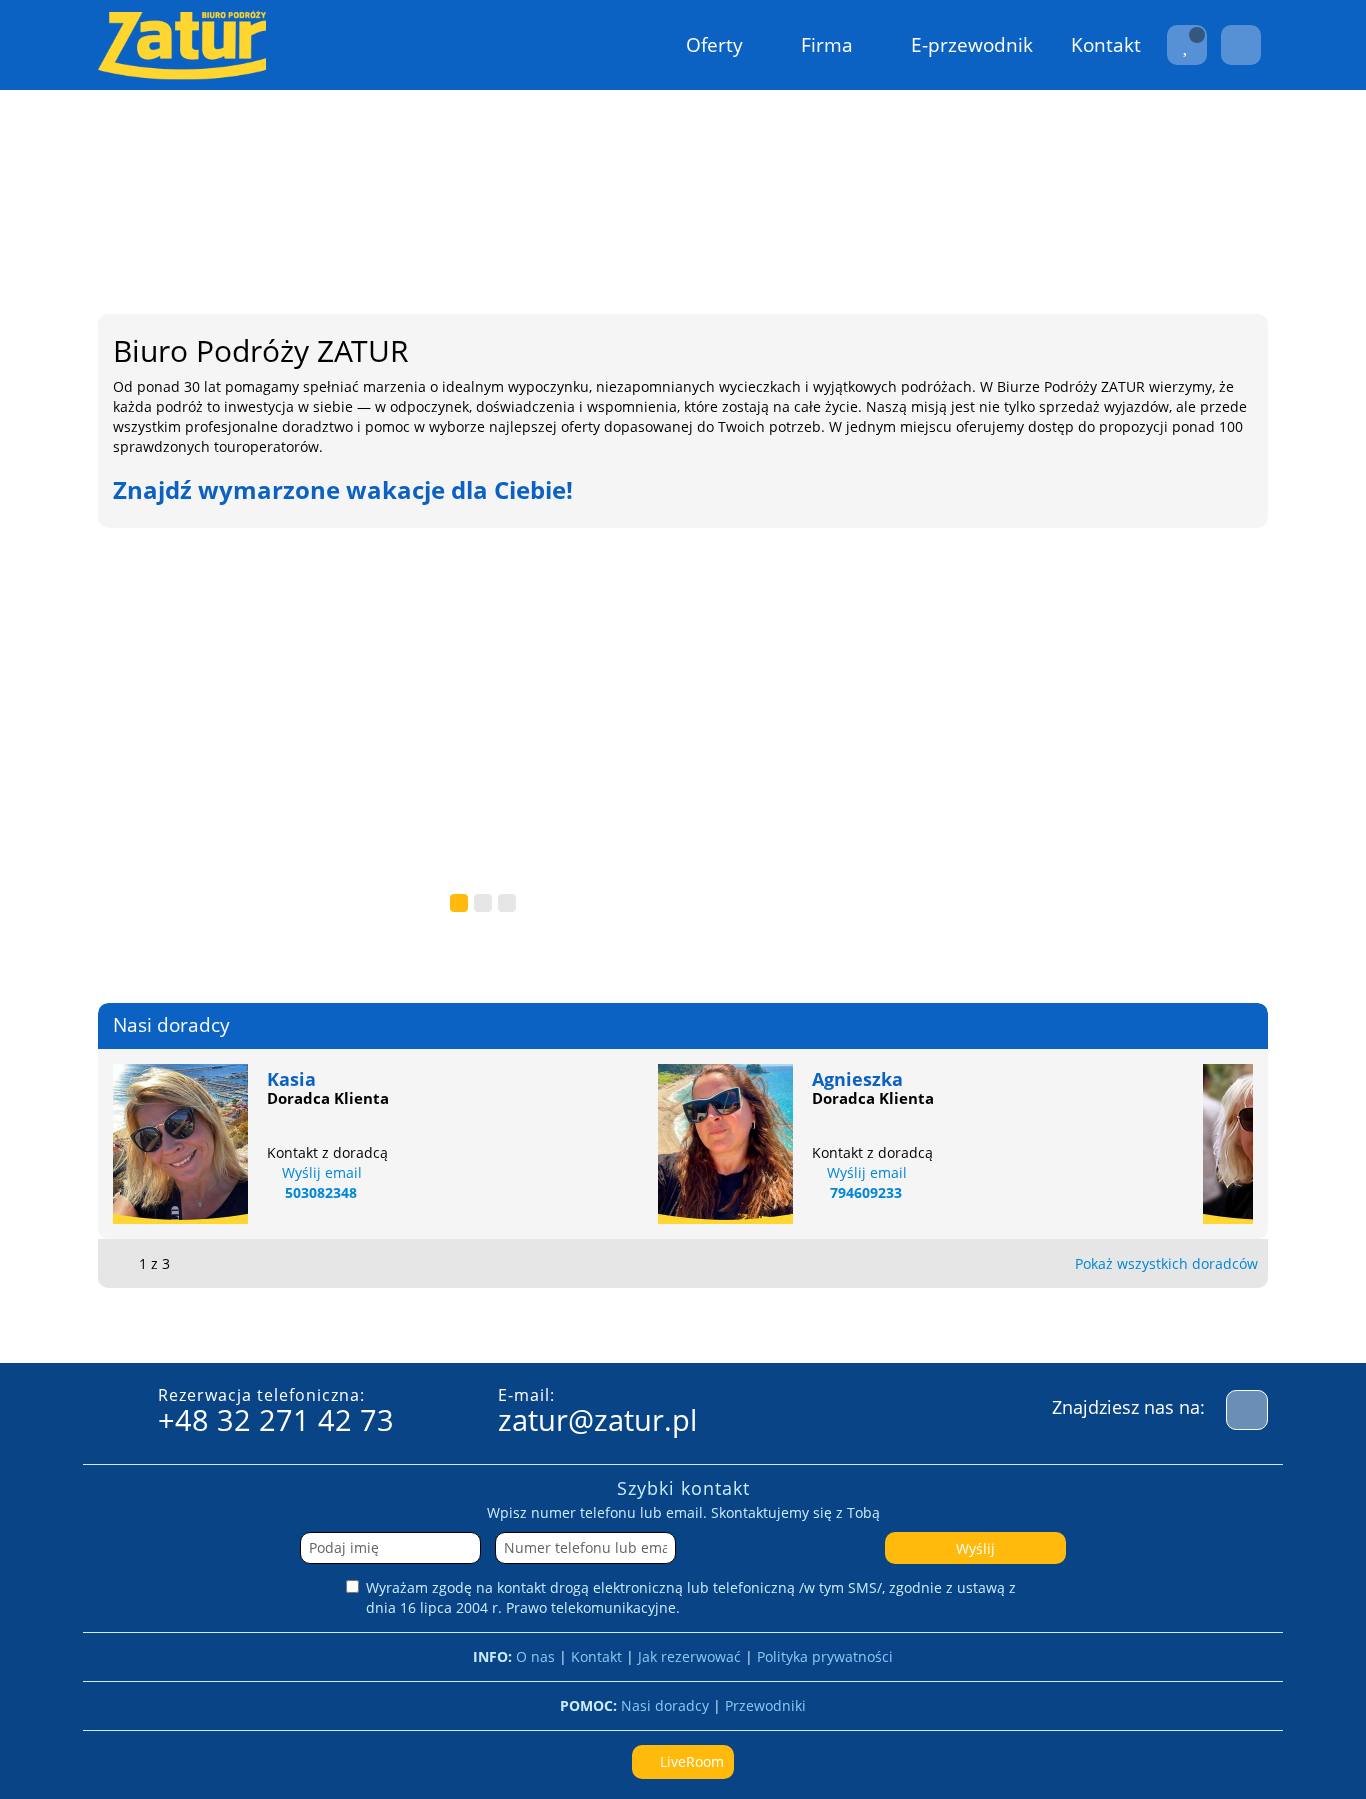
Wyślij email (322, 1172)
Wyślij (975, 1548)
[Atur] (490, 1325)
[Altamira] (190, 1325)
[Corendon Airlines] (990, 1325)
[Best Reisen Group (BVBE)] (590, 1325)
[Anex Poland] (290, 1325)
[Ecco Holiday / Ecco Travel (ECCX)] (1190, 1325)
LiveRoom (690, 1761)
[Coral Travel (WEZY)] (890, 1325)
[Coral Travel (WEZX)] (790, 1325)
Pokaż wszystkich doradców (1166, 1263)
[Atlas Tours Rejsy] (390, 1325)
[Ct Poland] (1090, 1325)
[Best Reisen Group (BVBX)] (690, 1325)
